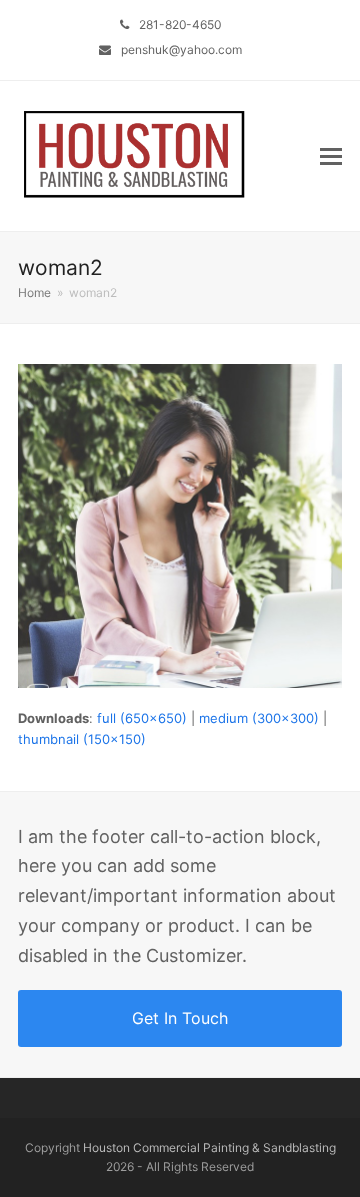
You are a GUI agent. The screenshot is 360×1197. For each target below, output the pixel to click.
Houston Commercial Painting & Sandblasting (209, 1147)
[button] (331, 156)
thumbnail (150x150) (82, 739)
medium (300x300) (259, 718)
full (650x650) (142, 718)
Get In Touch (180, 1018)
